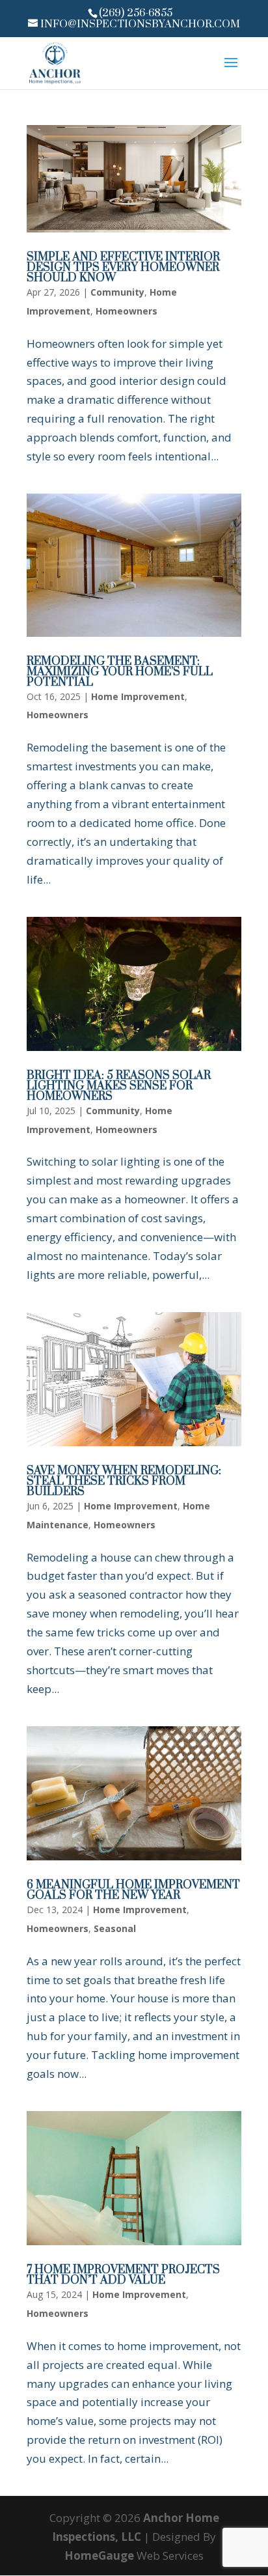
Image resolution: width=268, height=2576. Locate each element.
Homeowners (127, 311)
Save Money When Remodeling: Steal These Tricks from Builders (124, 1481)
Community (117, 292)
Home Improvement (138, 696)
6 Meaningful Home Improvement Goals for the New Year (133, 1890)
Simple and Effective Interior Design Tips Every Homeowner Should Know (123, 268)
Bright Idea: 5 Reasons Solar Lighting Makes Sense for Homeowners (119, 1086)
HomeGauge (99, 2555)
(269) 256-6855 (136, 13)
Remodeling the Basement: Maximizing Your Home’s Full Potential (120, 672)
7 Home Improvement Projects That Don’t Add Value (123, 2275)
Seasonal (115, 1928)
